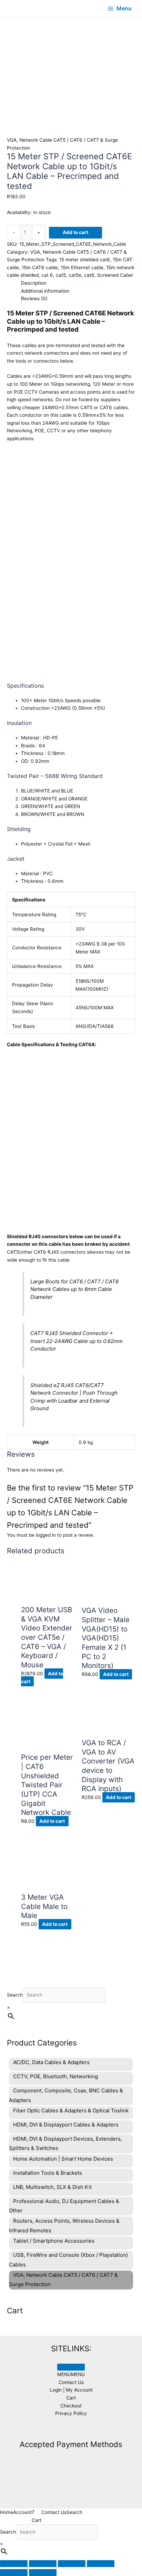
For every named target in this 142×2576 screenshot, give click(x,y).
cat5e (75, 275)
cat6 (89, 275)
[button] (71, 2374)
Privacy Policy (71, 2413)
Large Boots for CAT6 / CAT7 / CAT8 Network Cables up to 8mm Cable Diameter (74, 1289)
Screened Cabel (115, 275)
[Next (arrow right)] (43, 2573)
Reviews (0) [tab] (34, 299)
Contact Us (71, 2382)
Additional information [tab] (45, 291)
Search (15, 1995)
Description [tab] (34, 283)
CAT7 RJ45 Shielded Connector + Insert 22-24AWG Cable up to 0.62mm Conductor (77, 1341)
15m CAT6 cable (40, 267)
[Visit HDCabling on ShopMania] (71, 2429)
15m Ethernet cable (82, 267)
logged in (46, 1535)
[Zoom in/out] (14, 2564)
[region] (71, 60)
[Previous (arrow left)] (14, 2573)
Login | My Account (71, 2390)
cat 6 (47, 275)
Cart (71, 2398)
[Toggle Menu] (71, 2367)
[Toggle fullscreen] (43, 2564)
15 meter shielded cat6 (85, 260)
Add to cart (75, 232)
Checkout (71, 2406)
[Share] (72, 2564)
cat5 (61, 275)
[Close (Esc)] (101, 2564)
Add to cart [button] (116, 1674)
